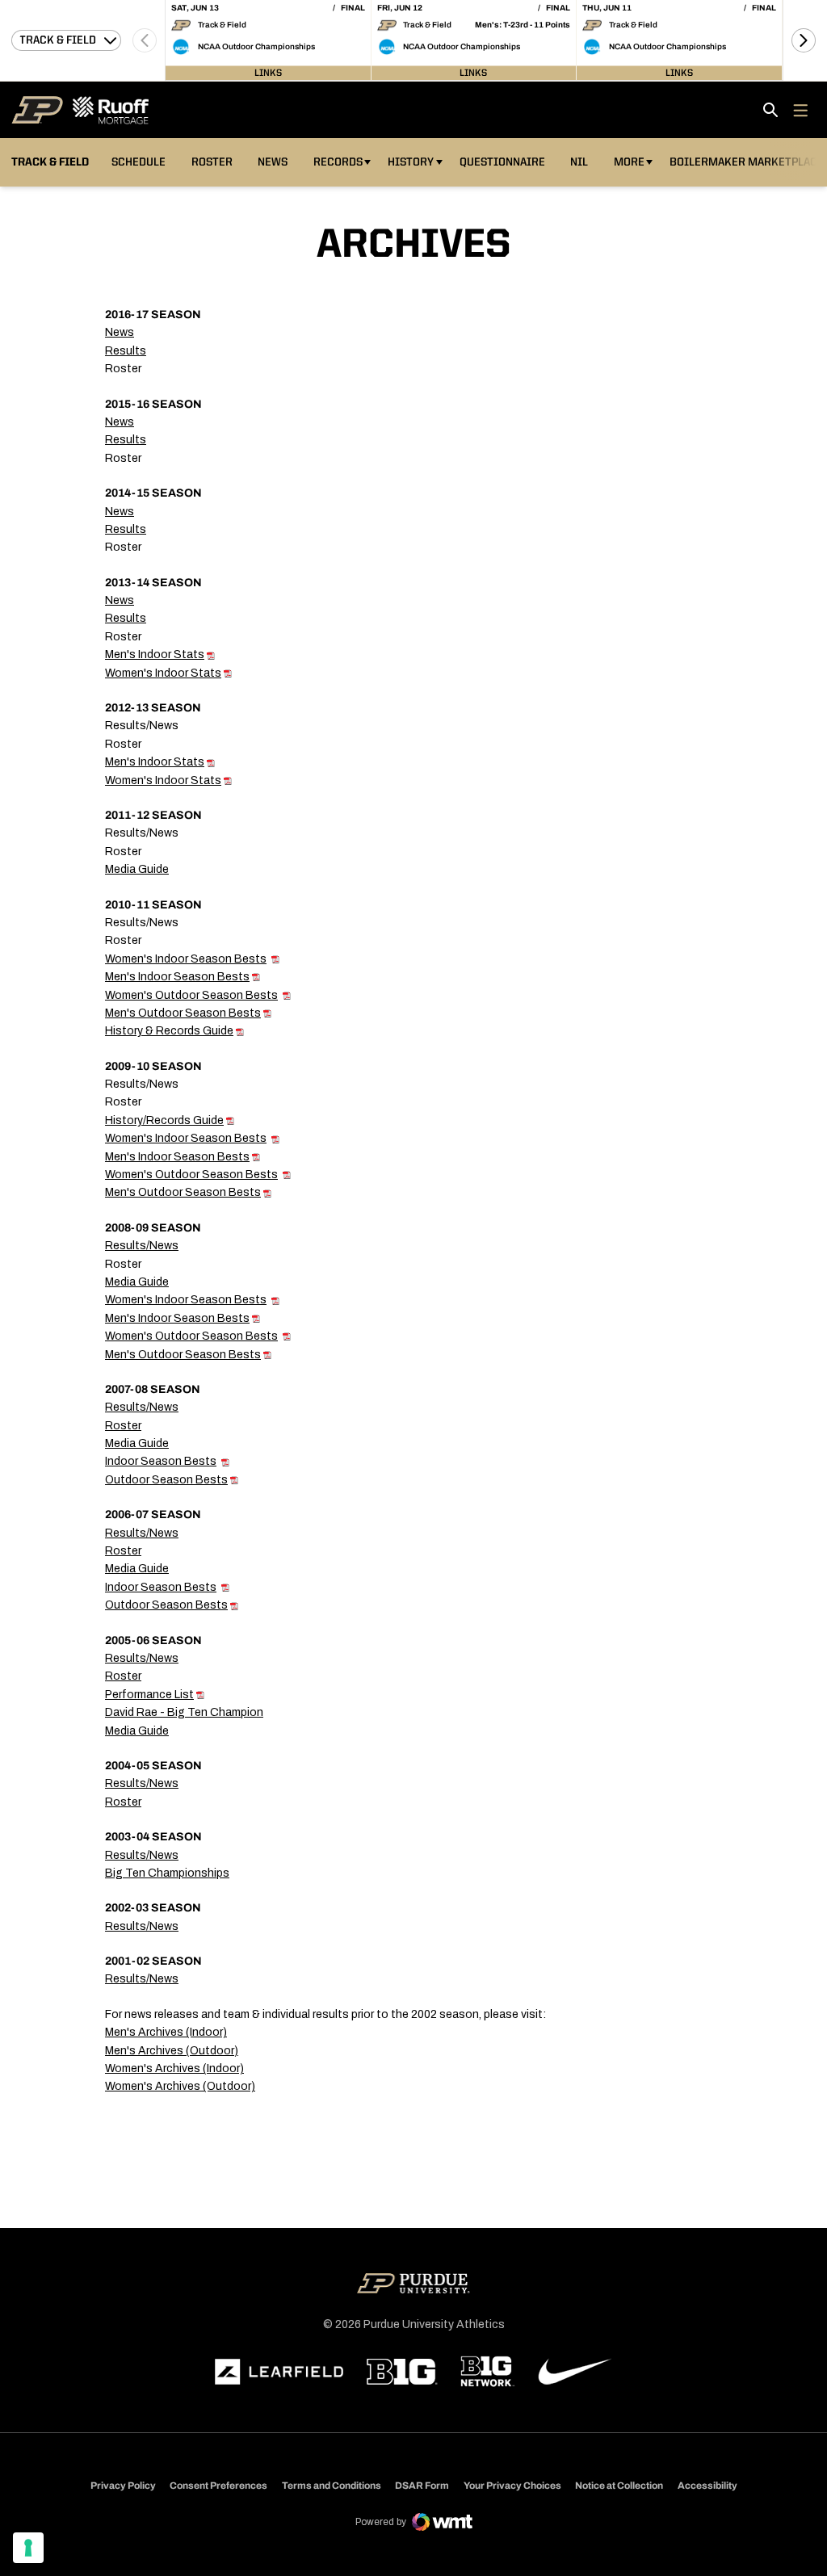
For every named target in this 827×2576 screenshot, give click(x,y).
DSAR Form (422, 2486)
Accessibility (707, 2485)
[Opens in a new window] (279, 2372)
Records (338, 162)
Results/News (142, 1246)
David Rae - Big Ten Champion (184, 1712)
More (629, 162)
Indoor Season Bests (161, 1461)
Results (126, 351)
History (411, 162)
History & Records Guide (169, 1031)
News (273, 162)
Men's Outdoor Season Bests (183, 1013)
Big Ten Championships (167, 1873)
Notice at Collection (619, 2486)
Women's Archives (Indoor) (174, 2068)
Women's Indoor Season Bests (186, 959)
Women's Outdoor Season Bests (191, 995)
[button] (804, 40)
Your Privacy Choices (512, 2486)
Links (268, 73)
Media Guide (137, 869)
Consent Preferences (218, 2486)
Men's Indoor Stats (155, 654)
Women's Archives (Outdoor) (180, 2086)
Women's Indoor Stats (163, 673)
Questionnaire (502, 162)
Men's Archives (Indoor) (166, 2032)
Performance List (149, 1695)
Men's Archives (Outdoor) (172, 2051)
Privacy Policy (123, 2486)
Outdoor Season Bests (166, 1480)
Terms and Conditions (332, 2486)
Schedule (139, 162)
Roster (212, 162)
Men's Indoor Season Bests (177, 977)
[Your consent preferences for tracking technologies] (28, 2548)
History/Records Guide (164, 1120)
